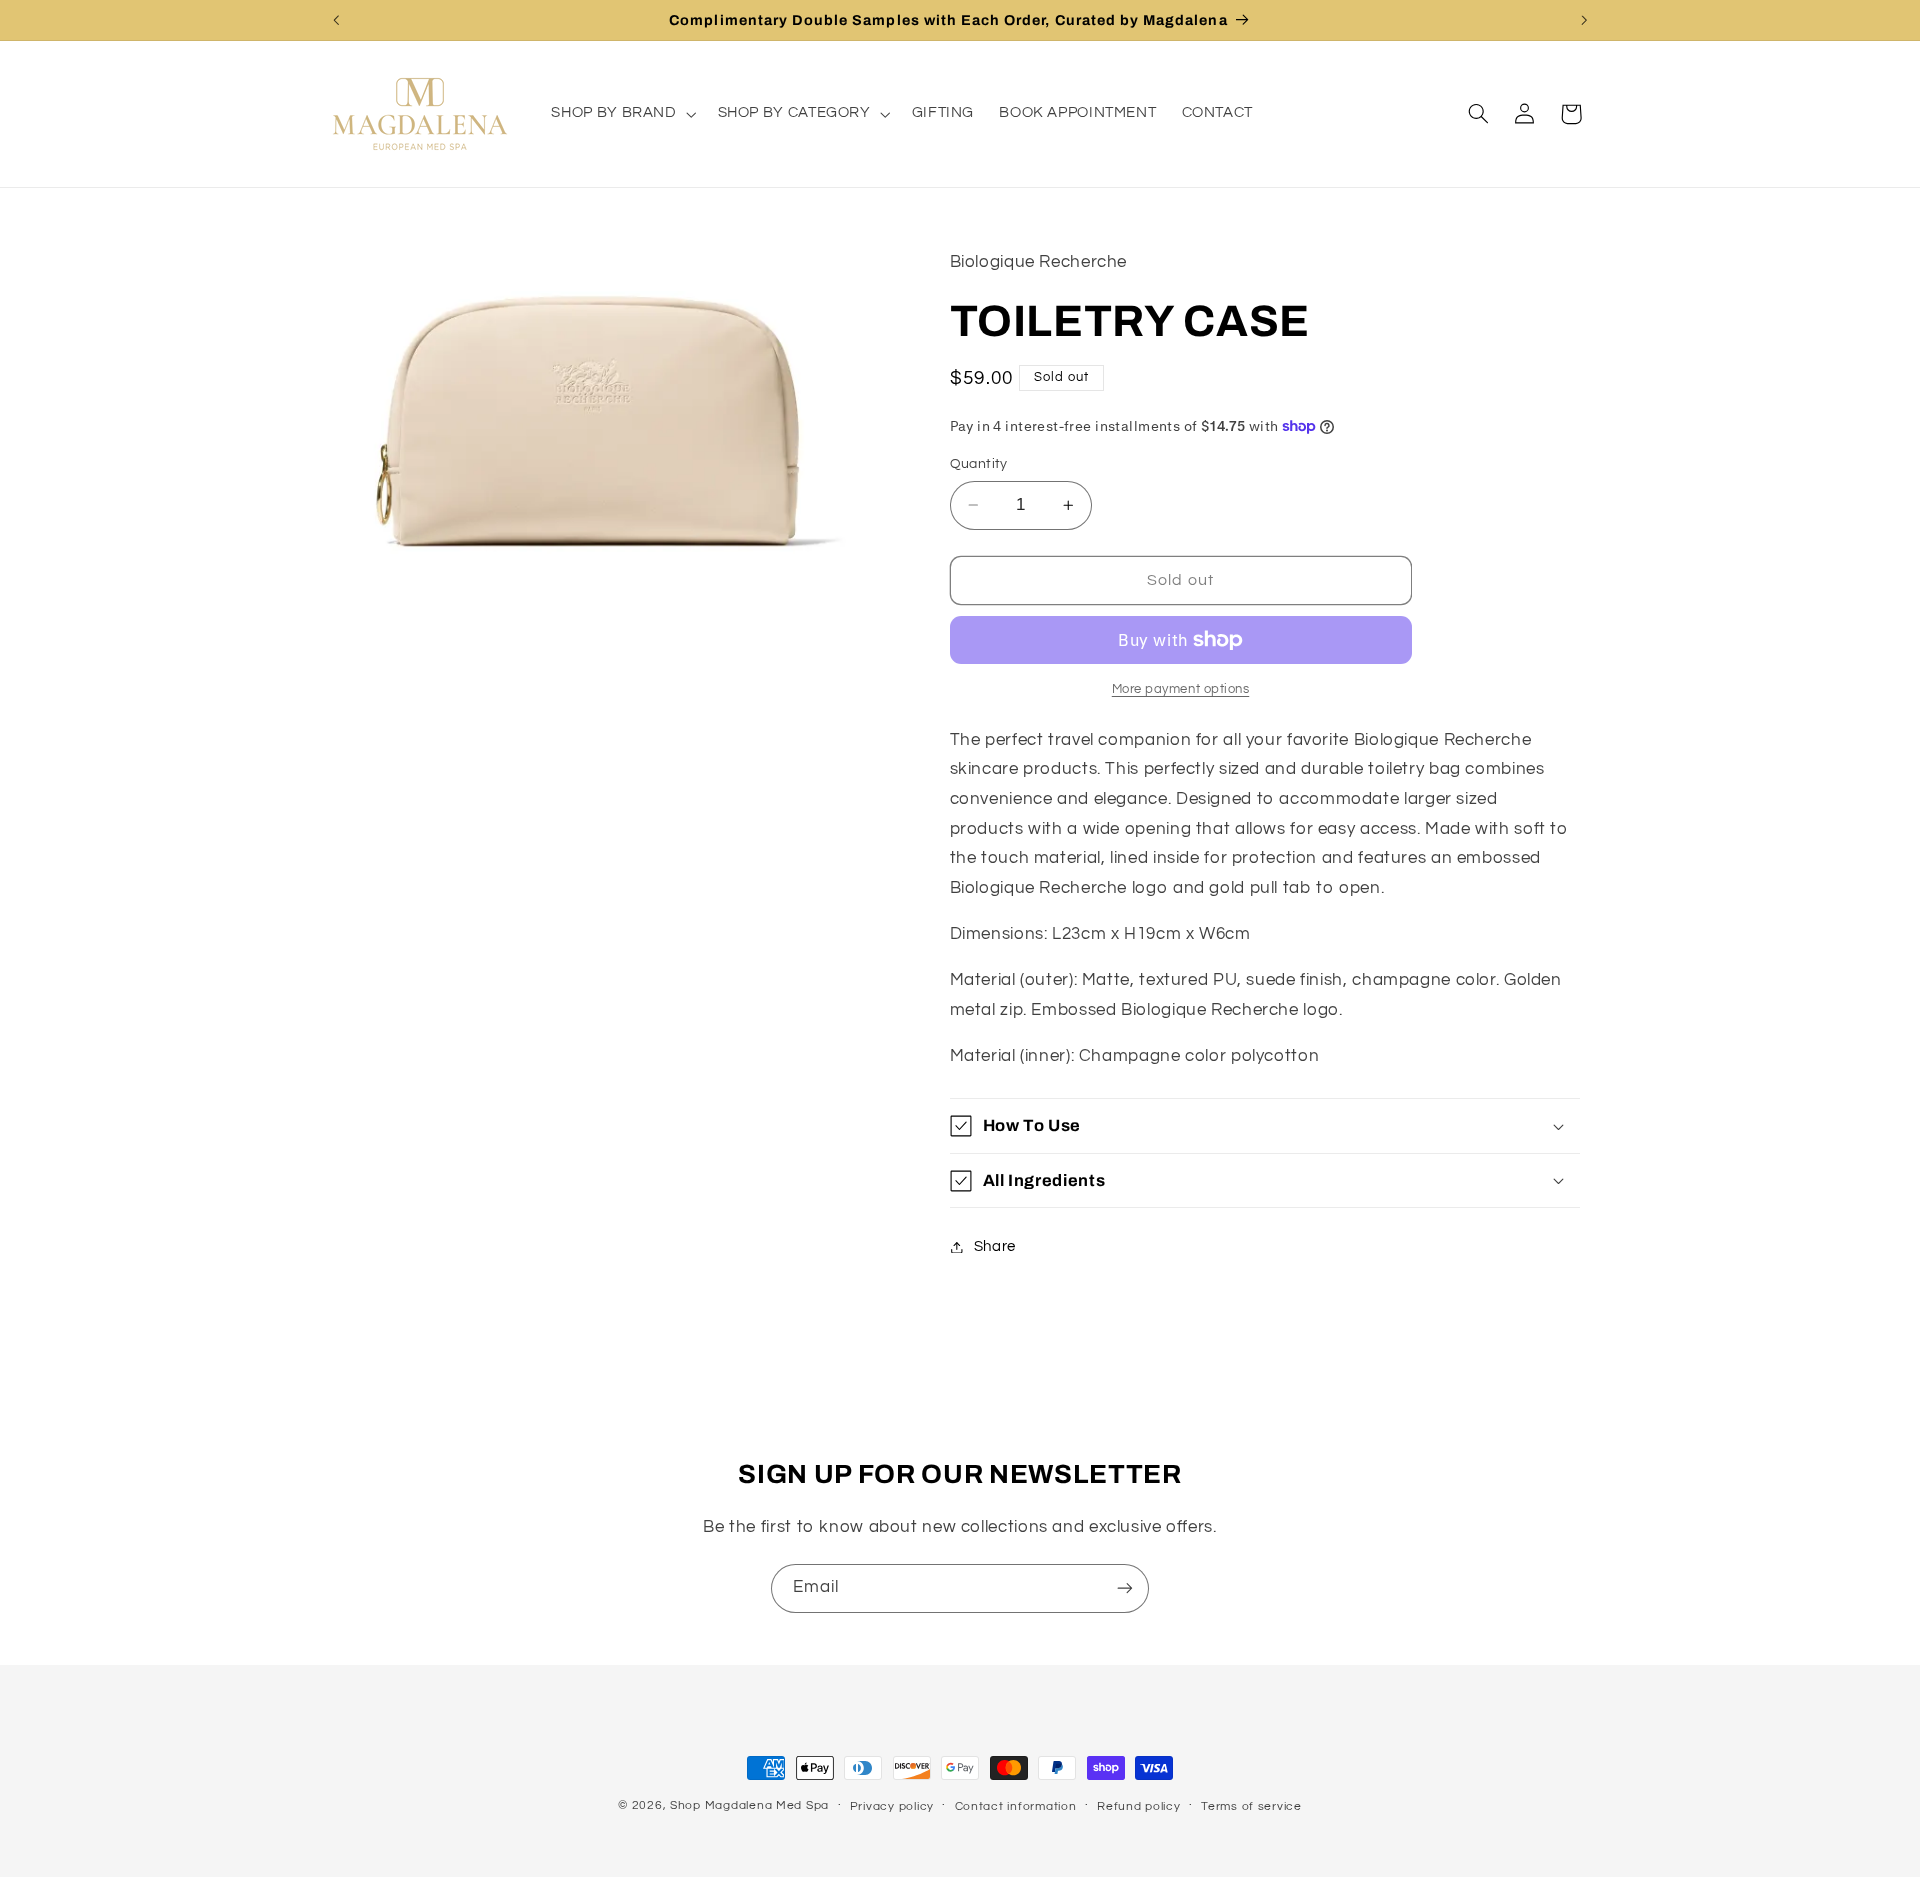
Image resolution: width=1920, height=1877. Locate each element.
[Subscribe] (1125, 1588)
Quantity (979, 464)
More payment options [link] (1181, 689)
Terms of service (1251, 1806)
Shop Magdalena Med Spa (749, 1805)
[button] (622, 114)
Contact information (1016, 1806)
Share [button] (995, 1246)
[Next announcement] (1584, 20)
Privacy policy (892, 1806)
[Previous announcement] (336, 20)
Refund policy (1139, 1806)
